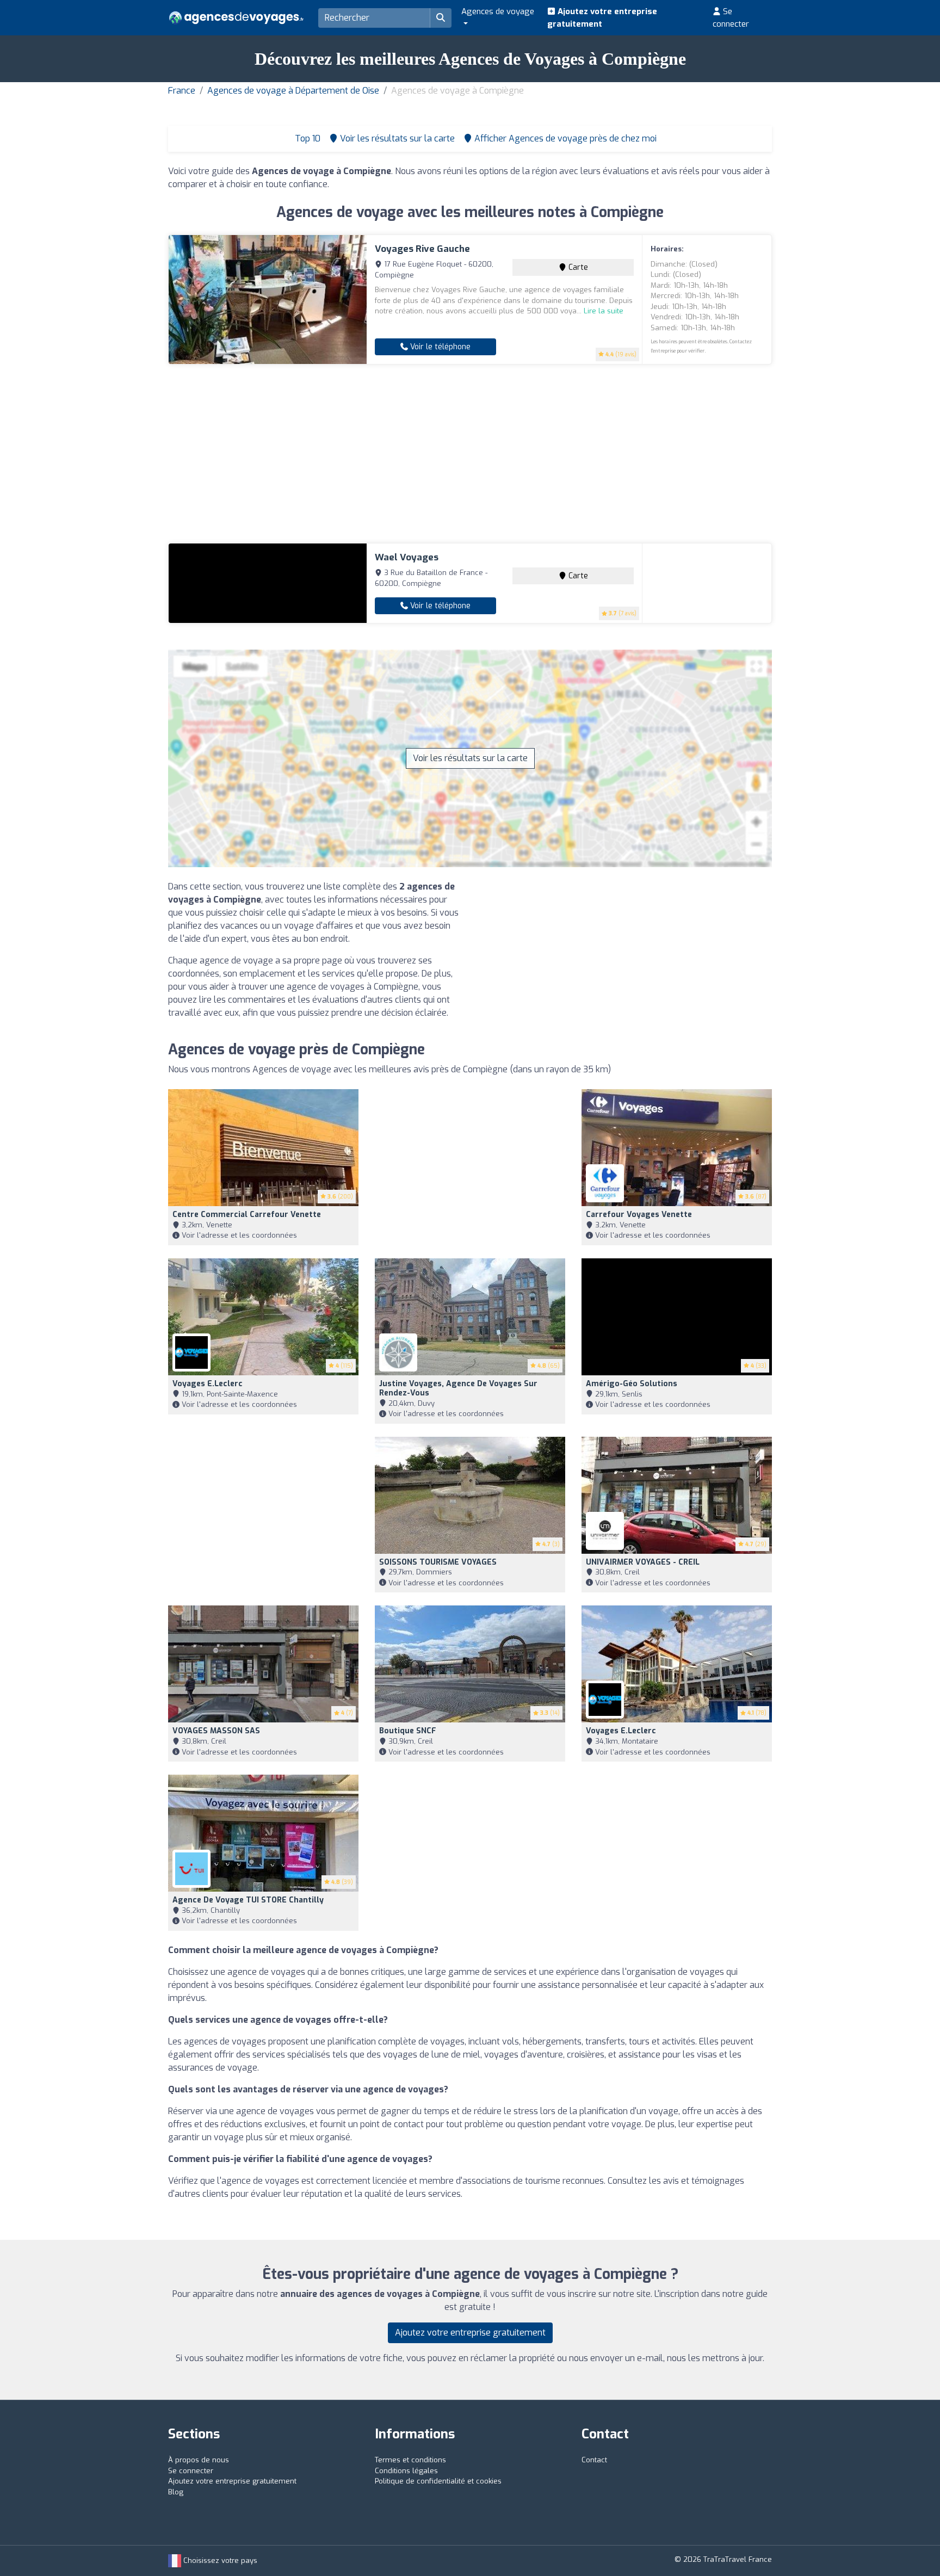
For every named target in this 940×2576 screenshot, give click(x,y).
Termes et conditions (410, 2460)
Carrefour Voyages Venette (639, 1215)
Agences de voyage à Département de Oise (293, 91)
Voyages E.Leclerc (208, 1384)
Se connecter (731, 18)
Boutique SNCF (408, 1731)
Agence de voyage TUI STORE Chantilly (248, 1900)
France (182, 91)
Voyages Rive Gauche (422, 249)
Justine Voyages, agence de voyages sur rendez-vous (458, 1388)
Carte (577, 267)
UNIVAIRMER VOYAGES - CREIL (643, 1562)
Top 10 (307, 138)
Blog (176, 2492)
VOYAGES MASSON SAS (216, 1731)
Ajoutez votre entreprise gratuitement (602, 18)
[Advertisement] (470, 454)
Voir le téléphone (439, 347)
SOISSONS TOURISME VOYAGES (438, 1562)
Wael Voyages (407, 557)
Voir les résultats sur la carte (470, 758)
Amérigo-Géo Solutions (632, 1384)
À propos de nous (199, 2460)
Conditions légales (406, 2471)
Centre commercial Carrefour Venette (247, 1215)
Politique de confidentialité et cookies (438, 2481)
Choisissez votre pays (219, 2560)
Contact (594, 2460)
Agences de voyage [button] (498, 11)
